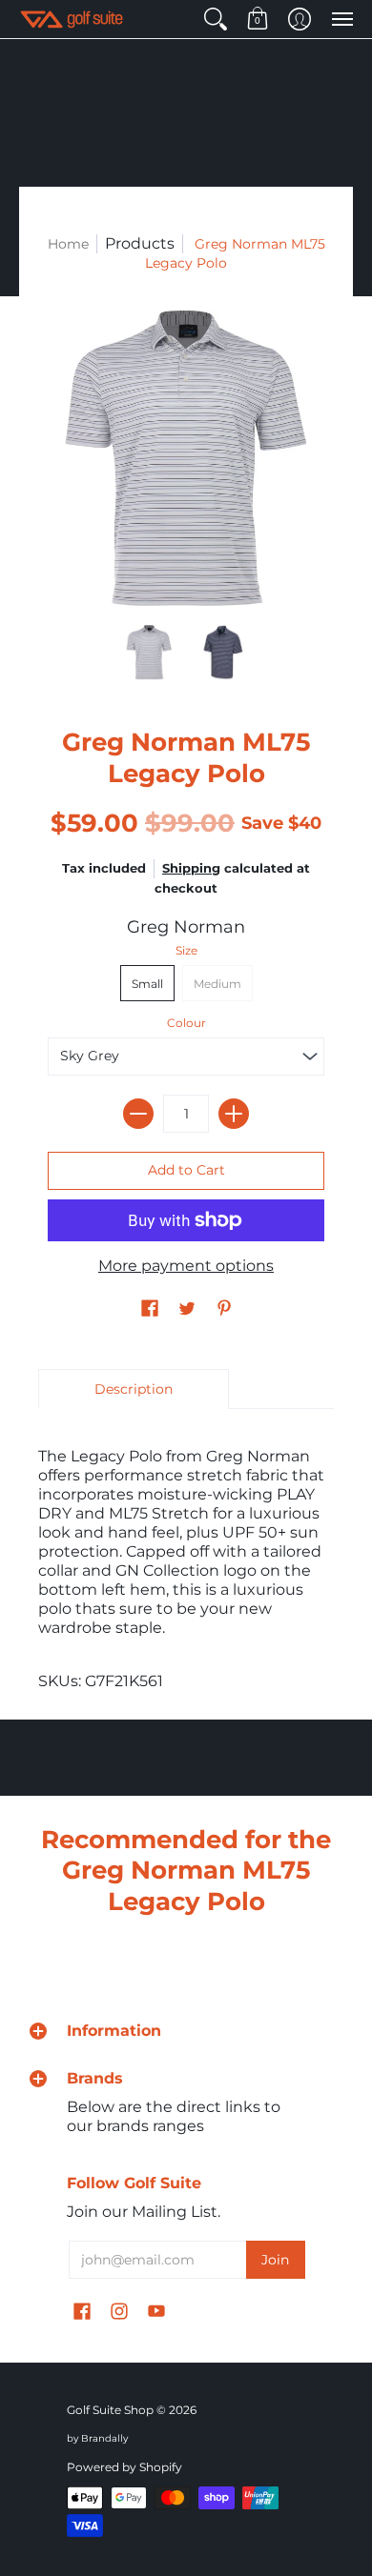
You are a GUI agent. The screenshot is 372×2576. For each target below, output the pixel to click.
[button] (216, 19)
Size (186, 950)
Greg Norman (186, 927)
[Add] (234, 1114)
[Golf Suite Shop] (72, 19)
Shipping (191, 868)
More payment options (186, 1266)
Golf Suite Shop (110, 2410)
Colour (186, 1023)
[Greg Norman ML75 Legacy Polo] (150, 653)
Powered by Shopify (124, 2467)
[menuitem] (216, 19)
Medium (217, 984)
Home (68, 244)
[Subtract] (138, 1114)
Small (147, 984)
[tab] (134, 1389)
